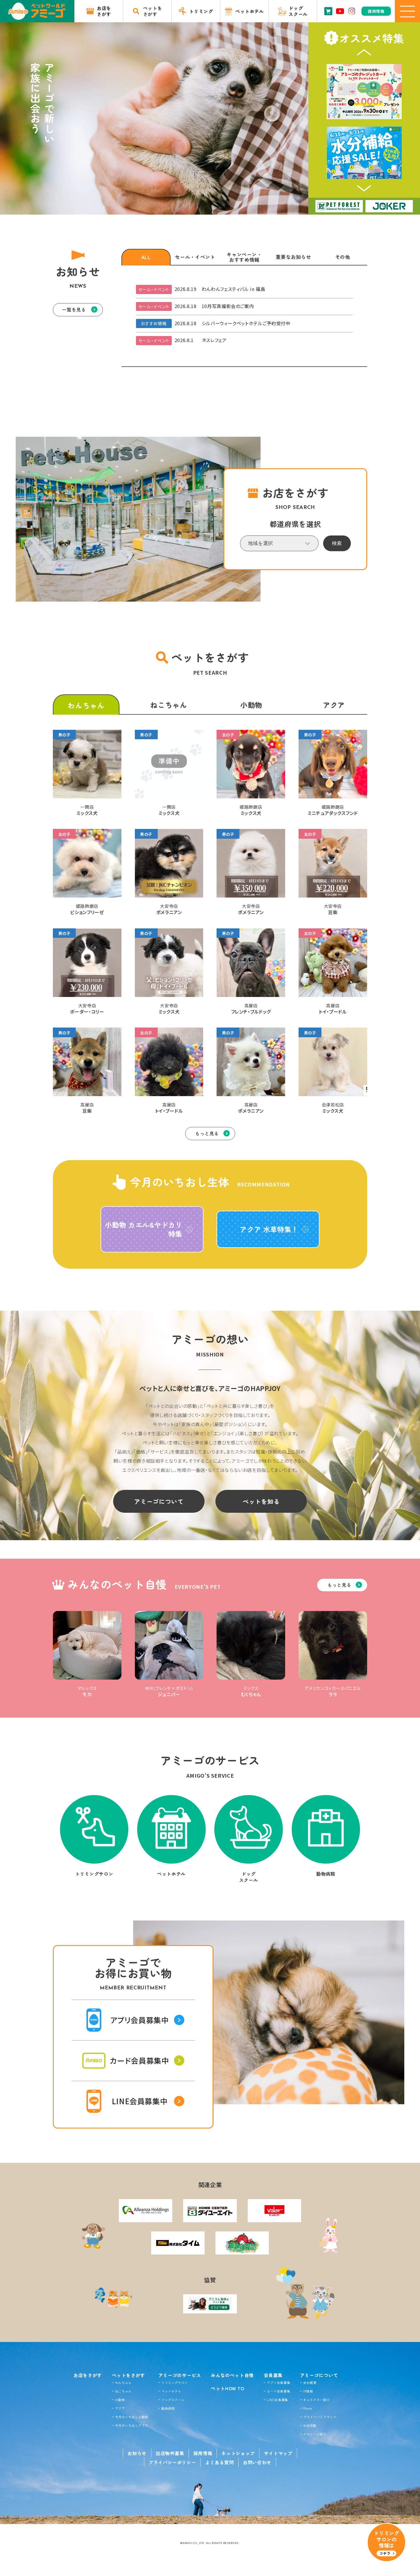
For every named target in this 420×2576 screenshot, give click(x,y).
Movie (308, 2408)
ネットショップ (238, 2453)
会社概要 (310, 2383)
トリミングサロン (175, 2383)
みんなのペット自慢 (232, 2375)
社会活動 (310, 2425)
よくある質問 (219, 2462)
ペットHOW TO (228, 2388)
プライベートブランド (320, 2417)
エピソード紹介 (315, 2434)
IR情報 (308, 2391)
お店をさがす (88, 2375)
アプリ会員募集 (278, 2383)
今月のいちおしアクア (132, 2425)
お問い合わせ (257, 2462)
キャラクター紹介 (316, 2400)
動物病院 (168, 2408)
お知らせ (137, 2453)
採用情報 (203, 2453)
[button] (364, 52)
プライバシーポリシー (172, 2462)
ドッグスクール (173, 2400)
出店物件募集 (170, 2453)
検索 (337, 543)
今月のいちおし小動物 (132, 2417)
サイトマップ (278, 2453)
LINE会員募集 (277, 2400)
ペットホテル (171, 2391)
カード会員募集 (278, 2391)
